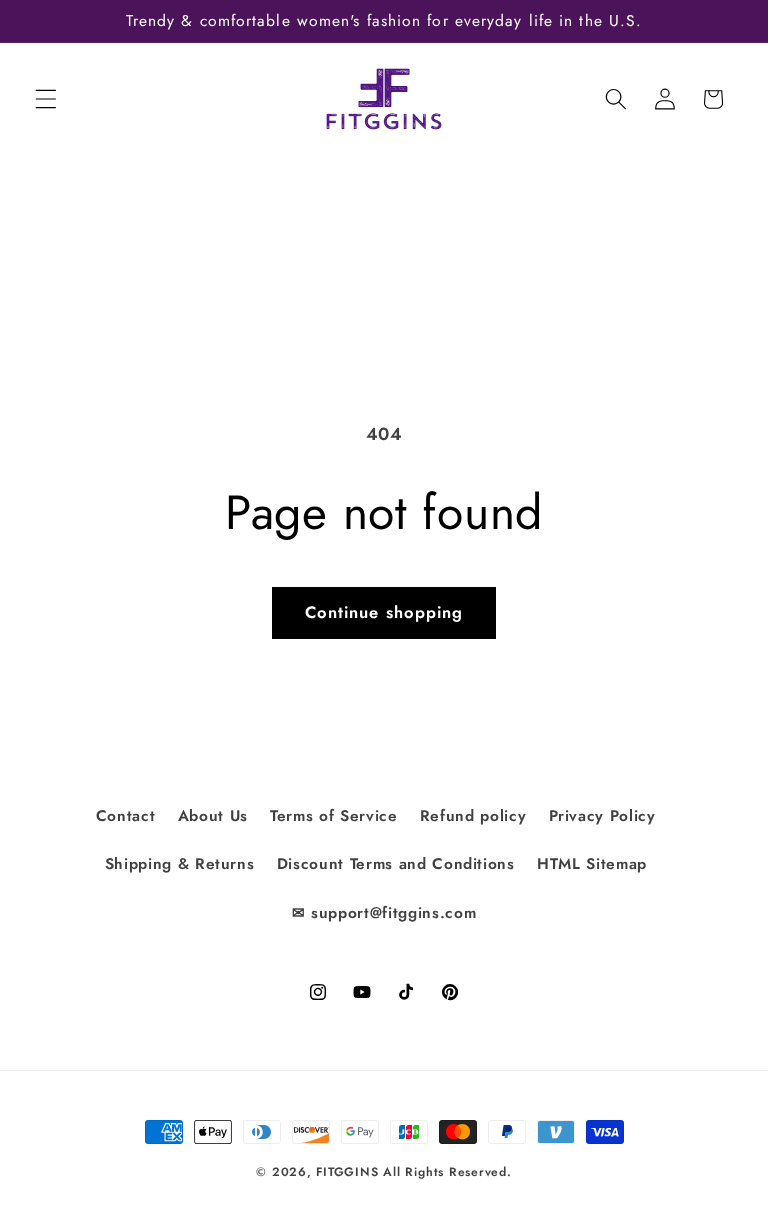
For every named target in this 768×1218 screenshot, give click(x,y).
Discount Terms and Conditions (396, 864)
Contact (126, 816)
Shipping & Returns (180, 864)
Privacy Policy (602, 816)
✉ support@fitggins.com (384, 913)
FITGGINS (347, 1172)
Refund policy (473, 816)
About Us (213, 816)
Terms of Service (334, 816)
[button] (46, 99)
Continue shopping (384, 612)
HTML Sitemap (592, 864)
